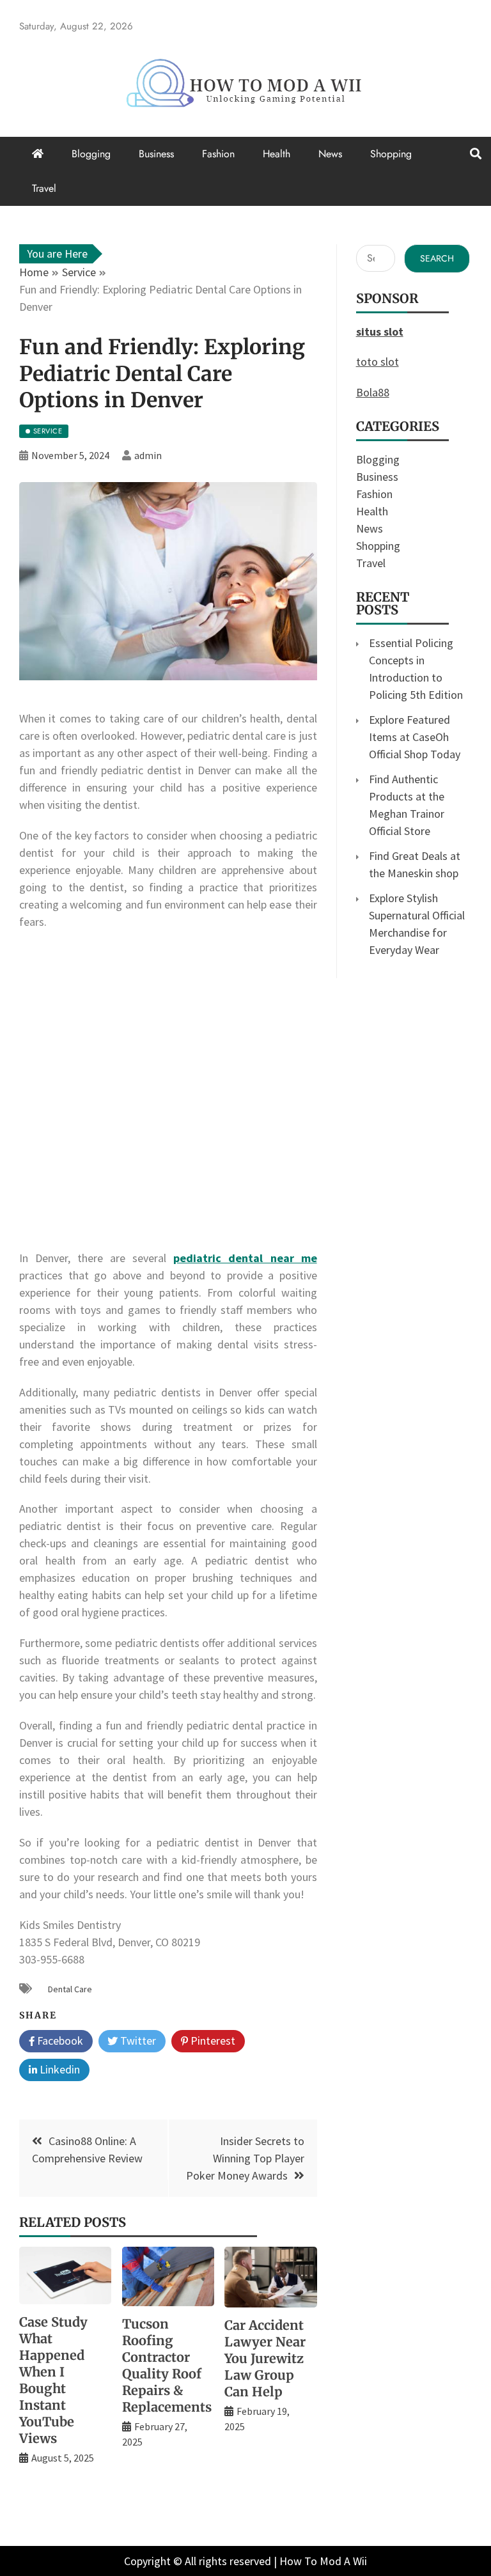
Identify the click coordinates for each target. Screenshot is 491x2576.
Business (156, 154)
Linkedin (58, 2069)
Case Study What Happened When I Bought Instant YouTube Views (53, 2380)
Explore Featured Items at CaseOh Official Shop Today (415, 737)
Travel (44, 188)
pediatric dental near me (245, 1258)
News (330, 154)
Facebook (59, 2041)
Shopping (391, 154)
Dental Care (70, 1989)
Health (277, 154)
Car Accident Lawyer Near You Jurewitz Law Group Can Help (265, 2358)
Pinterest (212, 2041)
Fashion (218, 154)
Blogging (91, 154)
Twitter (137, 2041)
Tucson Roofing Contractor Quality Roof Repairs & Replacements (167, 2365)
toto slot (378, 362)
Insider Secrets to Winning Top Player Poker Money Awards (245, 2158)
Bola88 (373, 392)
